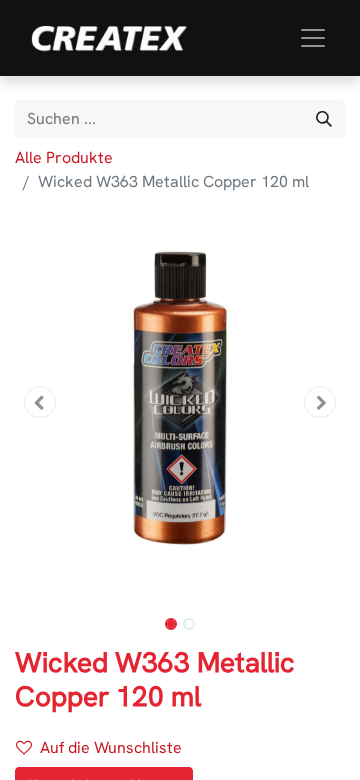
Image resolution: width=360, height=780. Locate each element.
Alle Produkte (64, 157)
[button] (40, 402)
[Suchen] (324, 119)
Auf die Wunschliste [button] (111, 747)
